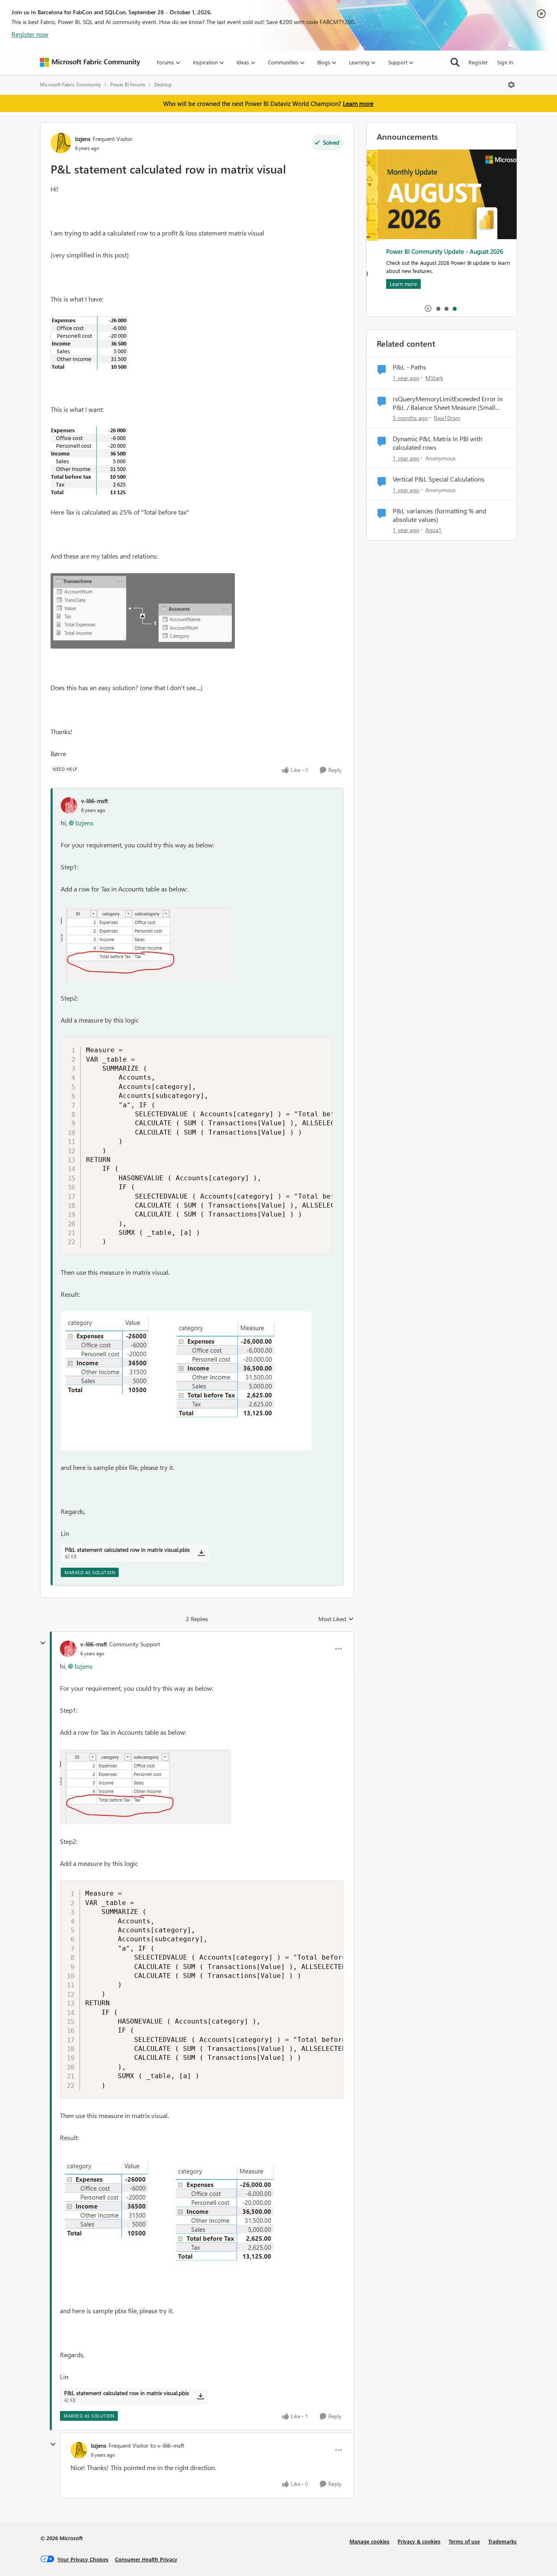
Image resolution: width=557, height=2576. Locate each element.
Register (478, 62)
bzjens (83, 139)
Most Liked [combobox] (336, 1619)
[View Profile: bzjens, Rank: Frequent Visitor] (61, 143)
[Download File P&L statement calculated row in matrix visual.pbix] (201, 1553)
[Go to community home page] (90, 62)
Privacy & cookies (419, 2541)
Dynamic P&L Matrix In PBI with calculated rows (438, 443)
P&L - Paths (409, 367)
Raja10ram (447, 418)
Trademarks (502, 2541)
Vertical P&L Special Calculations (439, 479)
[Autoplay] (428, 308)
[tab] (438, 308)
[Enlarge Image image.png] (89, 343)
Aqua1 (433, 530)
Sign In (505, 62)
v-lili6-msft (95, 801)
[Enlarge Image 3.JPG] (146, 944)
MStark (434, 378)
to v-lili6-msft (167, 2445)
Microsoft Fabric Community (71, 85)
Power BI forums (128, 85)
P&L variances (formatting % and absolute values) (439, 515)
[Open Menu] (511, 85)
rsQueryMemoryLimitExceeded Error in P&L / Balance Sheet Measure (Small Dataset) (448, 403)
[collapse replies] (43, 1643)
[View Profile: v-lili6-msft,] (69, 805)
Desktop (163, 85)
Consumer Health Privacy (146, 2559)
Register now (30, 34)
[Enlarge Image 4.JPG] (186, 1381)
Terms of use (464, 2541)
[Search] (455, 62)
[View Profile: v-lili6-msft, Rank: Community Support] (68, 1649)
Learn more (358, 103)
